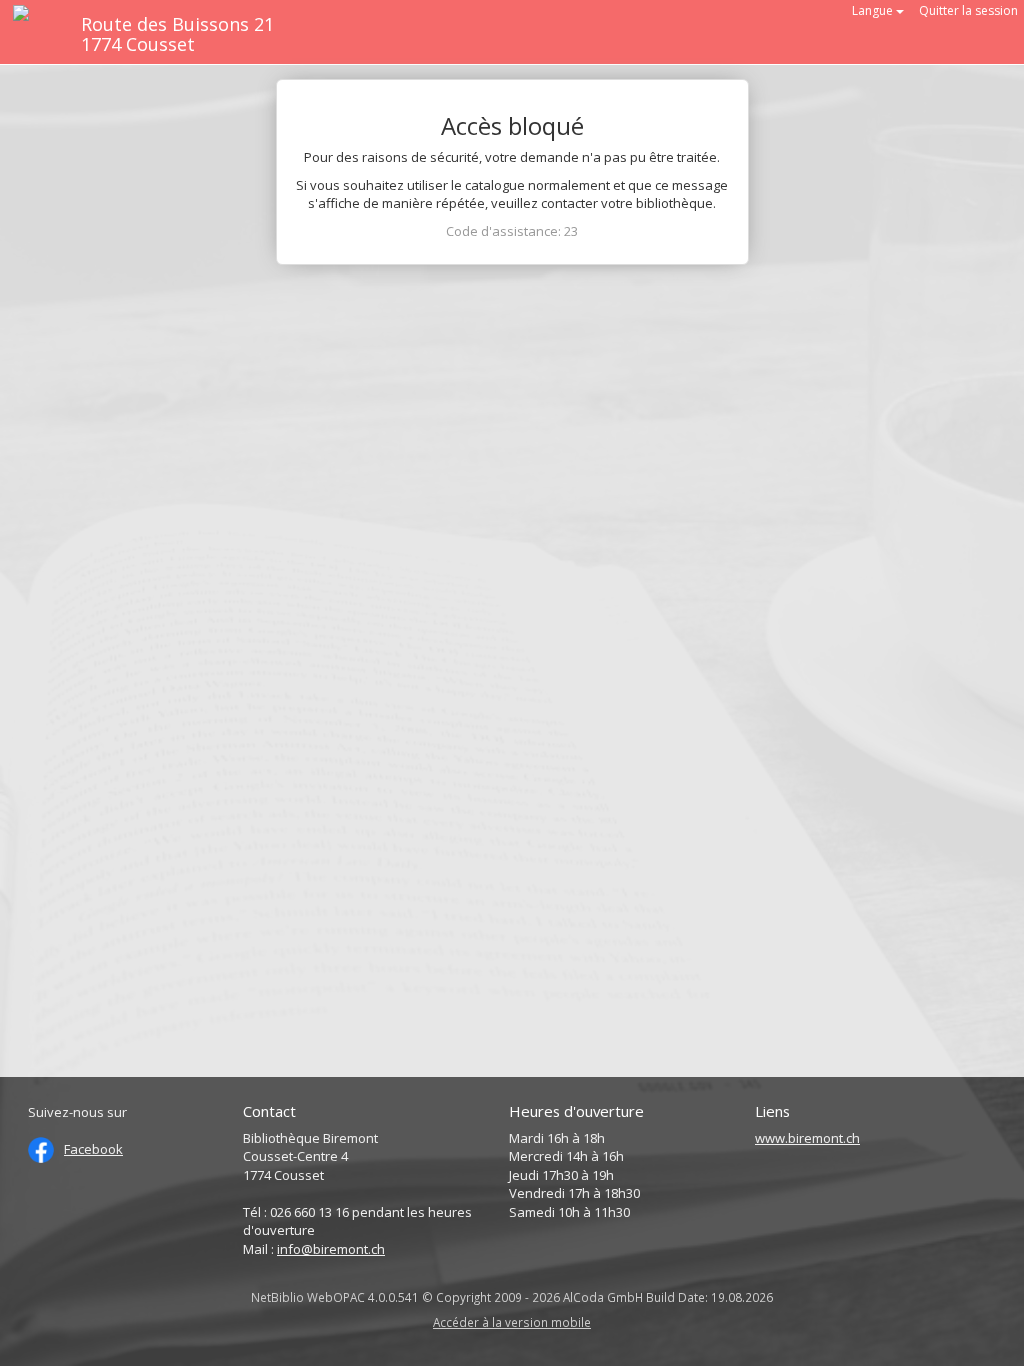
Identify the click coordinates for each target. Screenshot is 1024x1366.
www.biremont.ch (807, 1138)
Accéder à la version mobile (512, 1322)
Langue (874, 10)
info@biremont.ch (331, 1249)
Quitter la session (968, 10)
